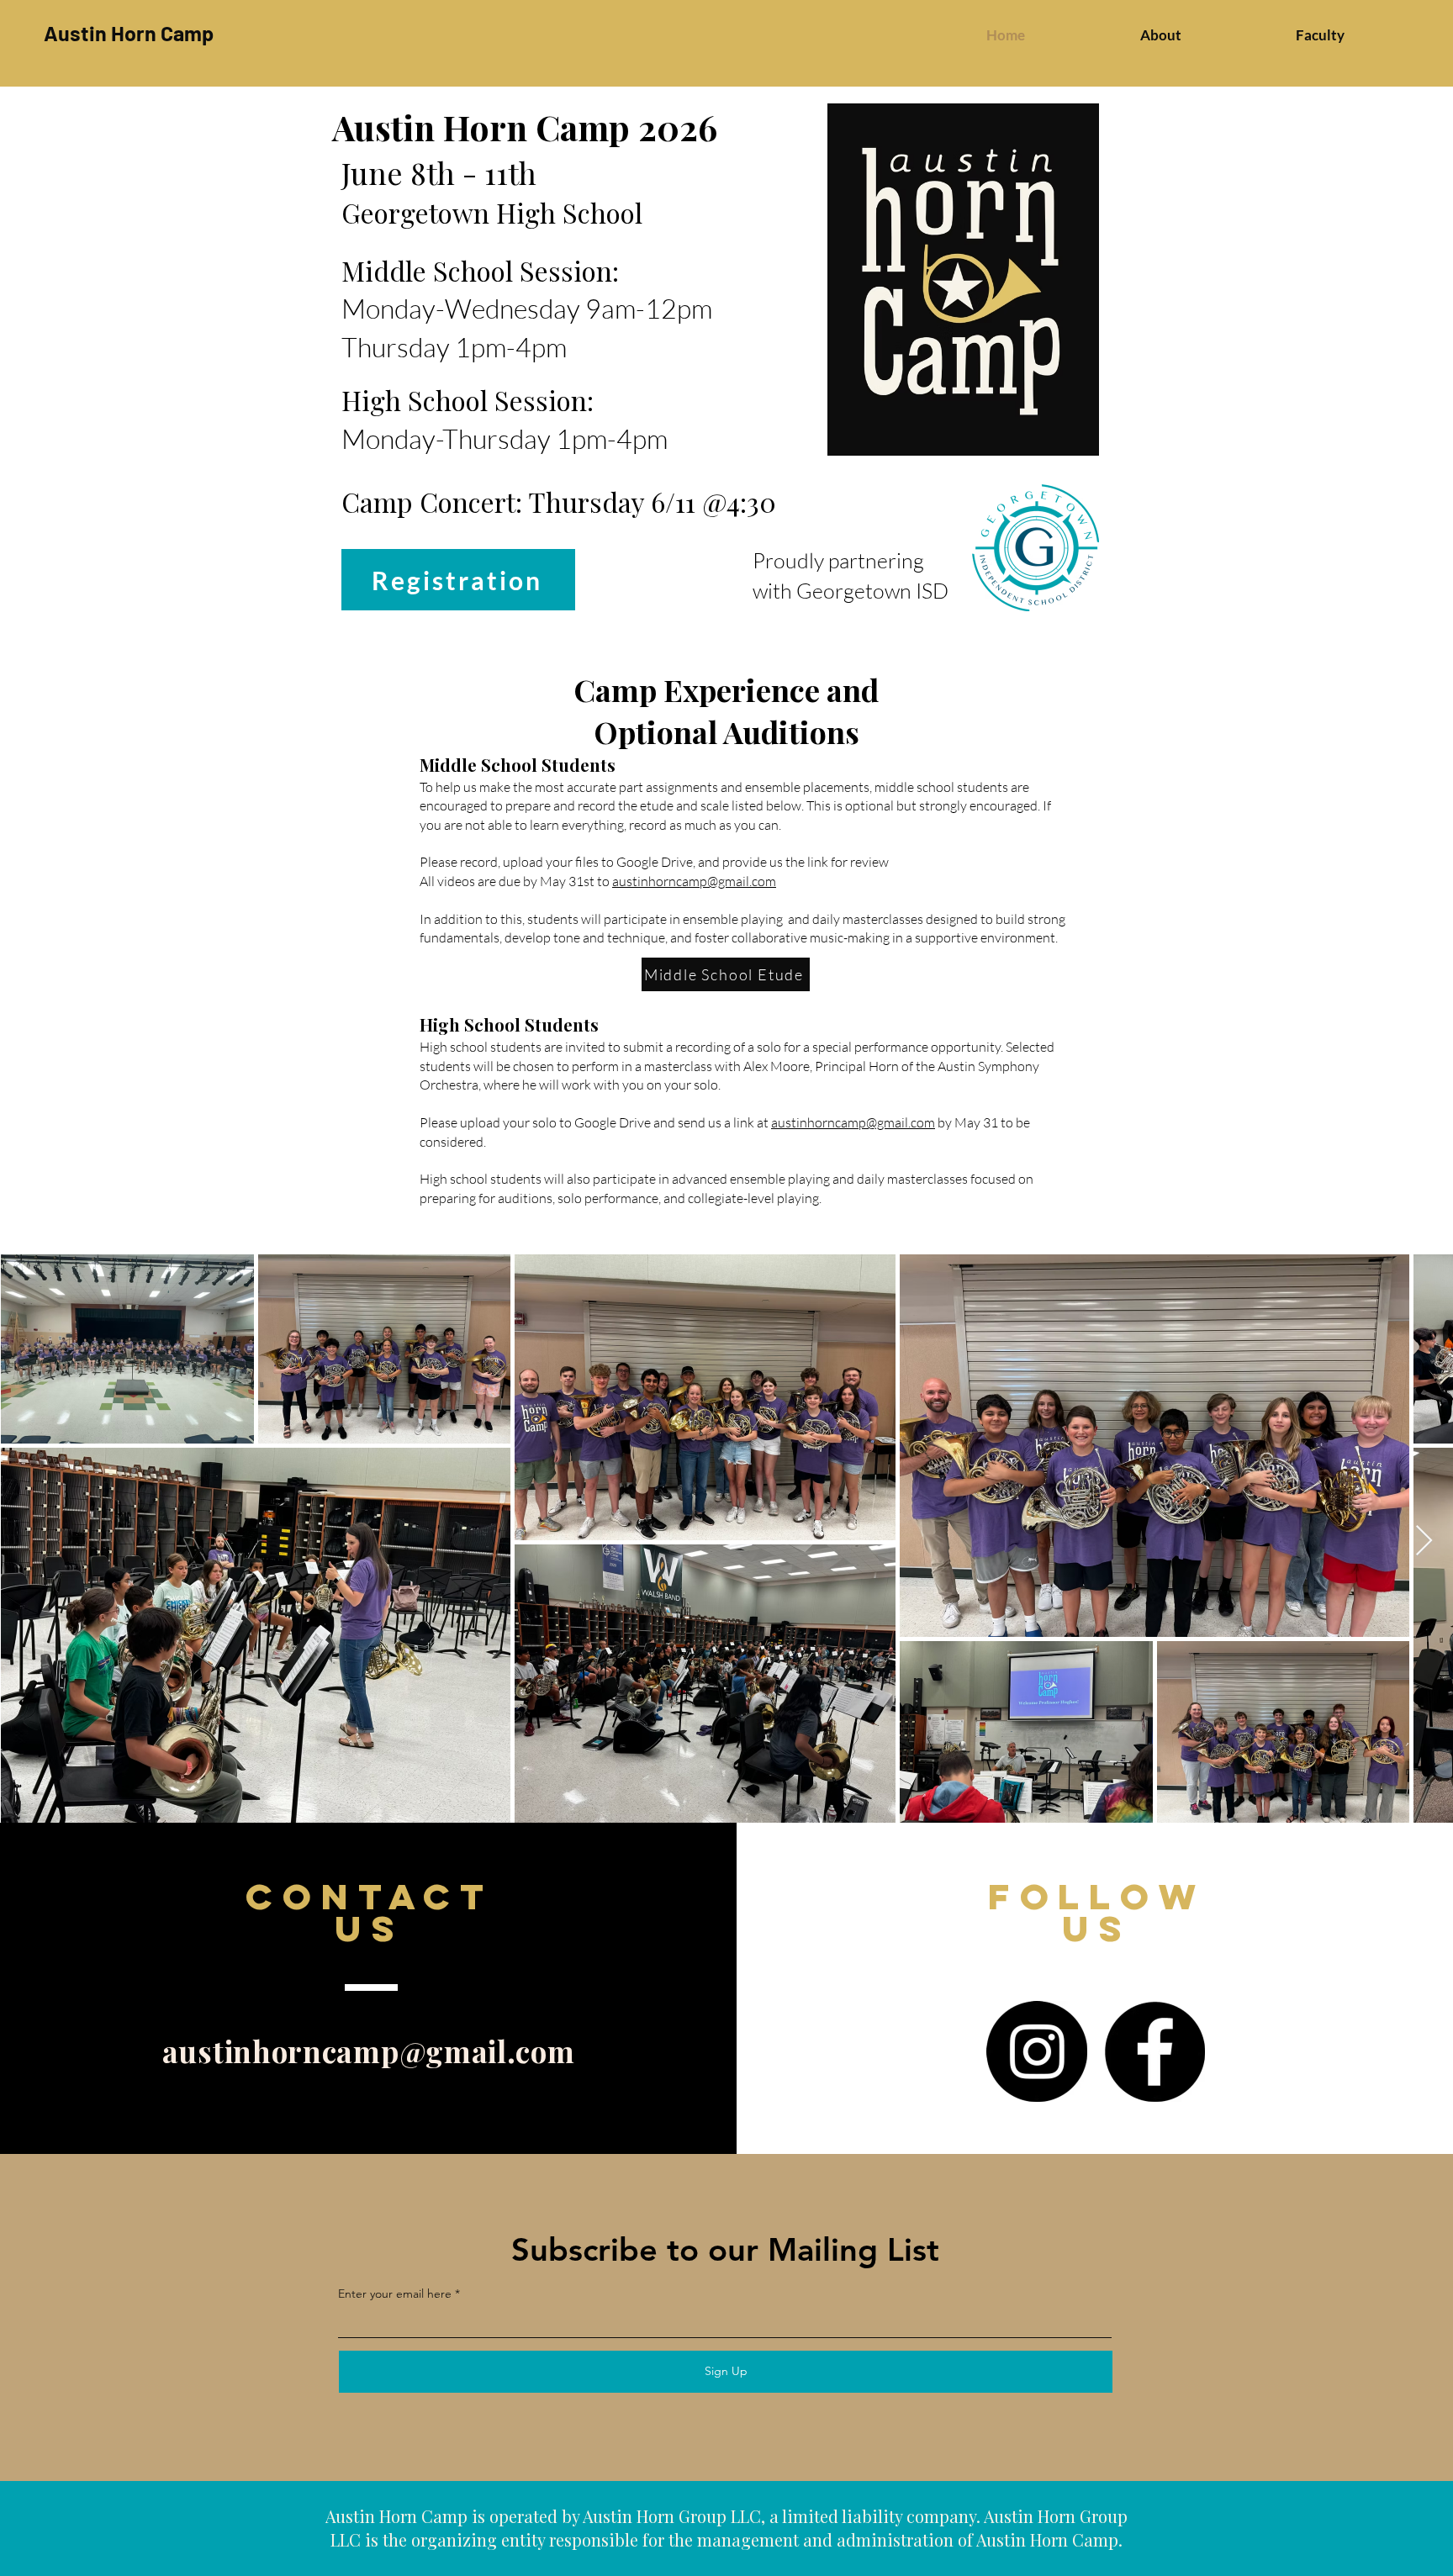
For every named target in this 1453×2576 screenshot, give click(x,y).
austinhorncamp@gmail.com (694, 881)
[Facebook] (1154, 2051)
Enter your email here (395, 2294)
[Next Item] (1424, 1541)
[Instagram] (1037, 2051)
